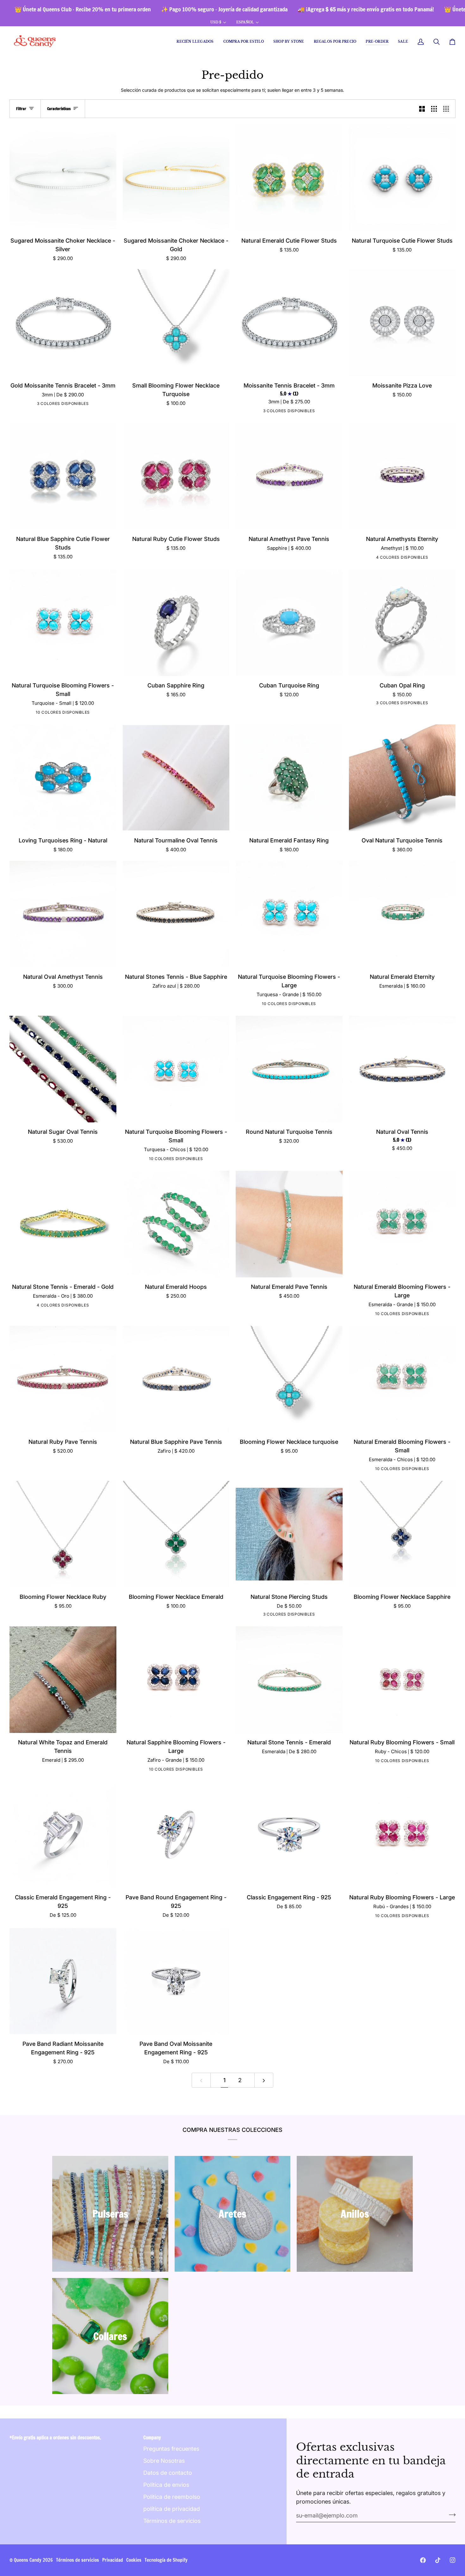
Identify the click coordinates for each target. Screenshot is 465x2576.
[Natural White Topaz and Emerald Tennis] (63, 1680)
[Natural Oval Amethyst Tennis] (63, 914)
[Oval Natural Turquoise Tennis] (402, 778)
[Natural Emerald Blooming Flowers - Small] (402, 1379)
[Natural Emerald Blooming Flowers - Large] (402, 1224)
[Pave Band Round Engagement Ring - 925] (176, 1835)
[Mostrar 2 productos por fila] (422, 109)
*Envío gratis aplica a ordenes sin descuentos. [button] (55, 2438)
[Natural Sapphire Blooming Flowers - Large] (176, 1680)
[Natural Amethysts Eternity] (402, 476)
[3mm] (52, 405)
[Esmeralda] (396, 558)
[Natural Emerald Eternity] (402, 914)
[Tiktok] (438, 2560)
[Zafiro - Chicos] (47, 713)
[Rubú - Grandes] (425, 1917)
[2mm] (62, 405)
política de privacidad (172, 2509)
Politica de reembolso (172, 2497)
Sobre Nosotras (164, 2461)
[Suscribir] (450, 2515)
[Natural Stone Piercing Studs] (289, 1534)
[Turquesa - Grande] (313, 1005)
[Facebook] (423, 2560)
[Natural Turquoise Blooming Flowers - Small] (63, 623)
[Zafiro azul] (406, 558)
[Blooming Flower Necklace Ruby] (63, 1534)
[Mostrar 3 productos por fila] (434, 109)
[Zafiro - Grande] (86, 713)
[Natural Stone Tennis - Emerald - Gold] (63, 1224)
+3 (96, 713)
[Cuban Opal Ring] (402, 623)
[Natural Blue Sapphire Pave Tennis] (176, 1379)
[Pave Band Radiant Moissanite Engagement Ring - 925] (63, 1981)
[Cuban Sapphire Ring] (176, 623)
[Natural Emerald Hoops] (176, 1224)
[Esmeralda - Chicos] (57, 713)
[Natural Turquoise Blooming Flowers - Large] (289, 914)
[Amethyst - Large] (37, 713)
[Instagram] (453, 2560)
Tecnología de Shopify (166, 2560)
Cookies (134, 2560)
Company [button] (152, 2438)
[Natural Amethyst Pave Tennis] (289, 476)
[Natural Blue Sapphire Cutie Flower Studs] (63, 476)
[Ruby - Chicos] (67, 713)
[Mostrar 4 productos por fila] (448, 109)
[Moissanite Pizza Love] (402, 323)
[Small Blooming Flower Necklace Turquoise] (176, 323)
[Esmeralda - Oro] (77, 1306)
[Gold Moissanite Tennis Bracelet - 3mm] (63, 323)
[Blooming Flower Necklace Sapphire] (402, 1534)
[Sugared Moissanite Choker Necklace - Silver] (63, 178)
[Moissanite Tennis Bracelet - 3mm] (289, 323)
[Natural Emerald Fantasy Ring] (289, 778)
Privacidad (113, 2560)
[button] (244, 42)
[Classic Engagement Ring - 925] (289, 1835)
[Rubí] (387, 558)
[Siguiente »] (264, 2080)
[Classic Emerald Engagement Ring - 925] (63, 1835)
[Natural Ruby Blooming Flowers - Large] (402, 1835)
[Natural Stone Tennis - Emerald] (289, 1680)
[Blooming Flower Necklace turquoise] (289, 1379)
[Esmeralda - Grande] (77, 713)
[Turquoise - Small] (28, 713)
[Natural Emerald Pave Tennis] (289, 1224)
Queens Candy (28, 2560)
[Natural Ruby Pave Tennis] (63, 1379)
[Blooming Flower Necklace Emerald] (176, 1534)
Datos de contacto (168, 2473)
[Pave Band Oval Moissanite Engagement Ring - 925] (176, 1981)
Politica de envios (166, 2485)
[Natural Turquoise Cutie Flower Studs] (402, 178)
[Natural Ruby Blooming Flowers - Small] (402, 1680)
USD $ (216, 22)
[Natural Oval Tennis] (402, 1069)
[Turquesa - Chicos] (199, 1160)
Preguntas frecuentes (171, 2449)
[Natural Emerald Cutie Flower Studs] (289, 178)
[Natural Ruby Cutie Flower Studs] (176, 476)
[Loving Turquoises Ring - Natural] (63, 778)
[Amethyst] (416, 558)
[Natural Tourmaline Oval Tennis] (176, 778)
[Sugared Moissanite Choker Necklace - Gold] (176, 178)
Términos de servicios (172, 2521)
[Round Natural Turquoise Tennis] (289, 1069)
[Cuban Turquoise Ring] (289, 623)
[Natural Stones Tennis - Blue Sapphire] (176, 914)
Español (245, 22)
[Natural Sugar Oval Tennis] (63, 1069)
